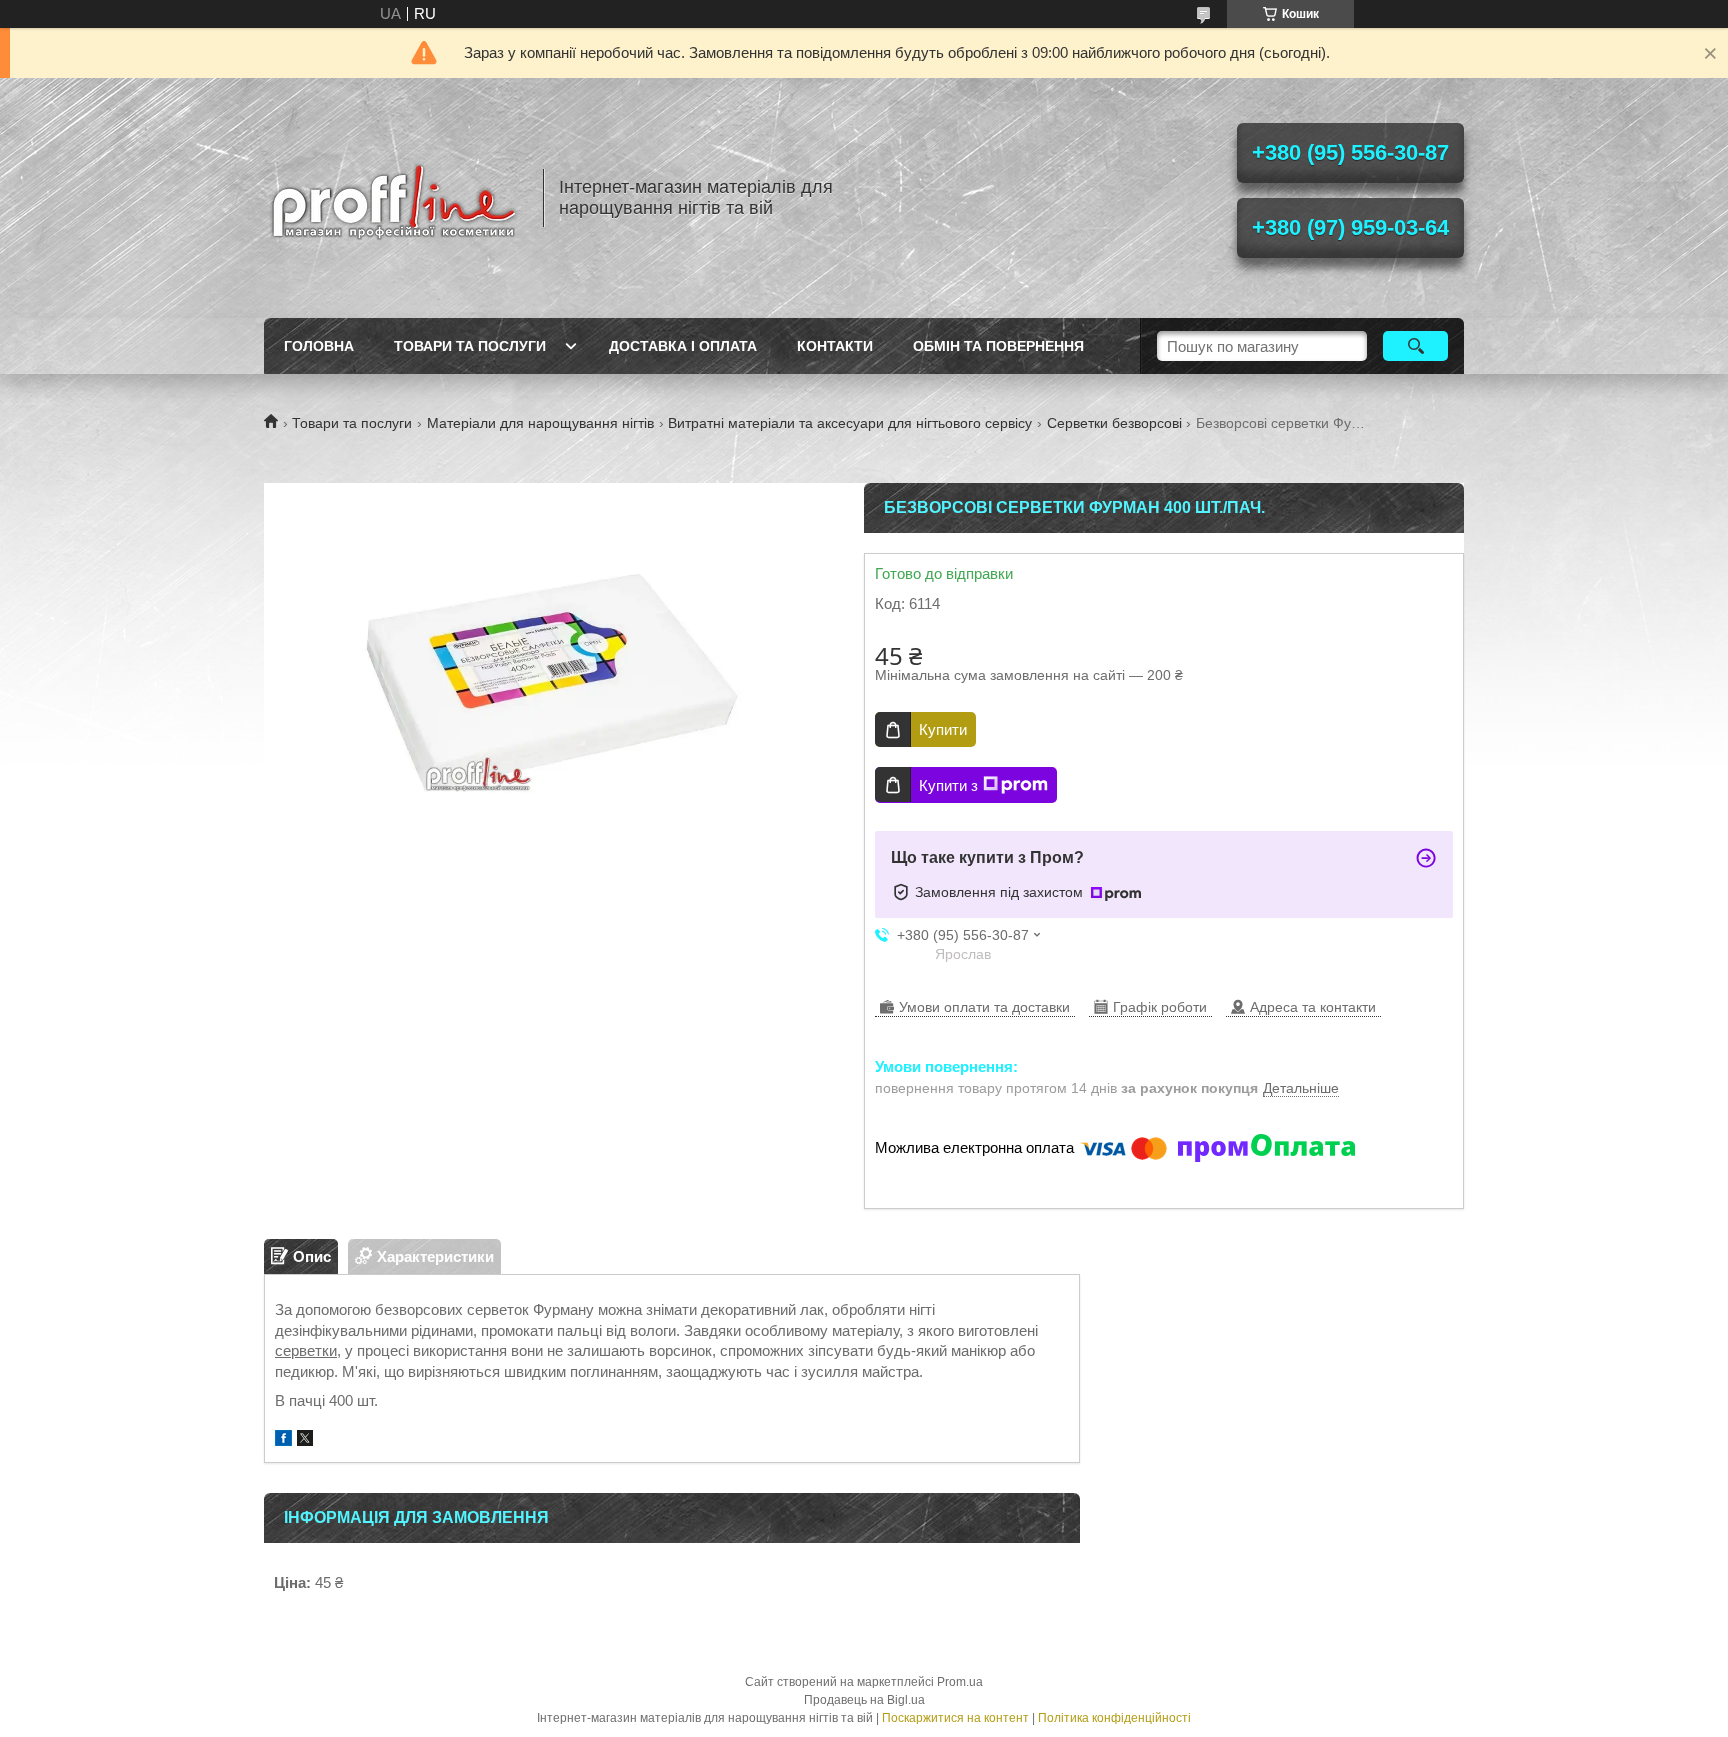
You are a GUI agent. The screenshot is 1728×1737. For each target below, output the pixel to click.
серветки (306, 1350)
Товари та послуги (470, 346)
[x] (305, 1440)
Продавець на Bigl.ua (864, 1700)
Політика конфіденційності (1114, 1718)
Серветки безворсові (1114, 423)
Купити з (948, 785)
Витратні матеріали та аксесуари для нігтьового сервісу (850, 423)
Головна (319, 346)
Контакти (835, 346)
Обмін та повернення (998, 346)
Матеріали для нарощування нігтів (540, 423)
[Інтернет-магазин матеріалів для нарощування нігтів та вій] (394, 198)
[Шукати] (1415, 346)
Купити (943, 729)
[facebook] (283, 1440)
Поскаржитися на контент (955, 1718)
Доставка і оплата (683, 346)
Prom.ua (960, 1682)
